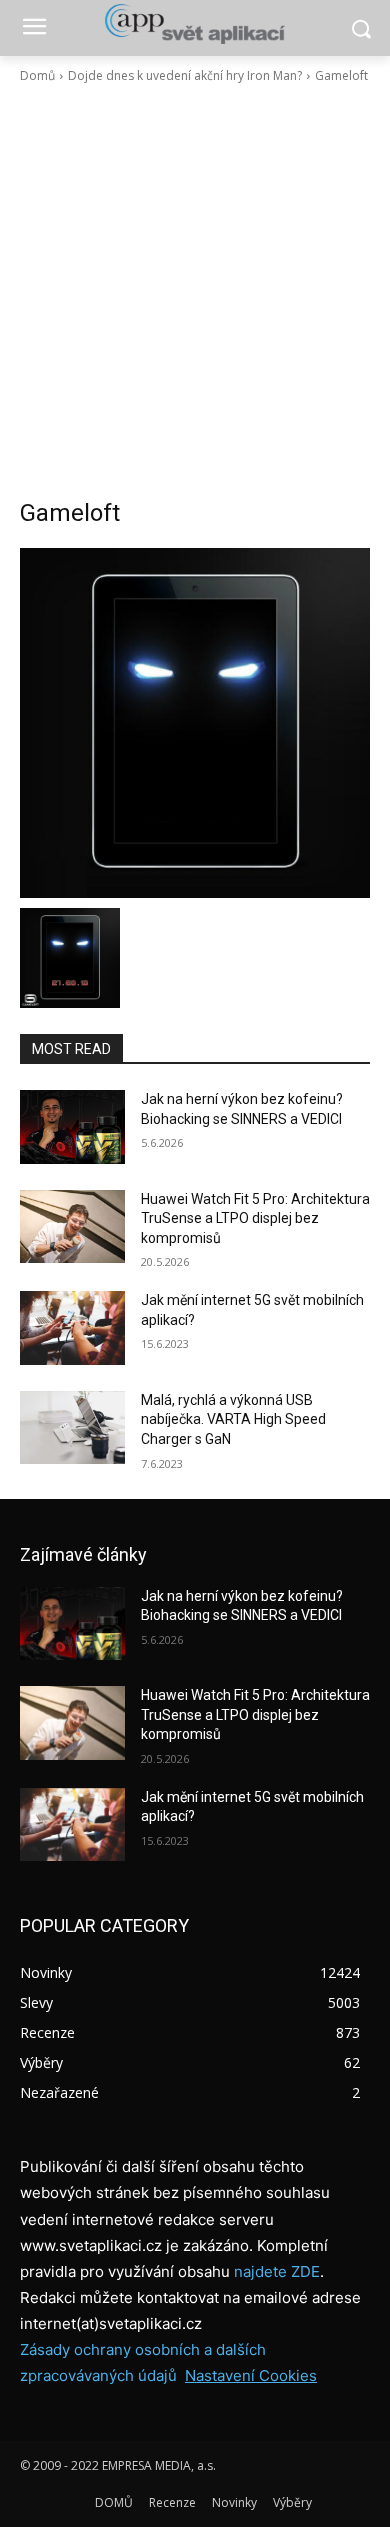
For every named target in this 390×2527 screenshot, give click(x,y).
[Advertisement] (195, 291)
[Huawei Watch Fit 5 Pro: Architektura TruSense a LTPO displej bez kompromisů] (72, 1227)
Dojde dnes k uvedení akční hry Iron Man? (185, 75)
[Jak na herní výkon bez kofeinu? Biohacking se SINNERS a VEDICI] (72, 1127)
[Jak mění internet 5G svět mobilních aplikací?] (72, 1328)
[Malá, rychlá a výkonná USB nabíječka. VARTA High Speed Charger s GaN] (72, 1428)
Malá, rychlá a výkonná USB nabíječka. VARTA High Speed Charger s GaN (233, 1419)
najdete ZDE (277, 2271)
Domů (37, 75)
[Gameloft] (195, 723)
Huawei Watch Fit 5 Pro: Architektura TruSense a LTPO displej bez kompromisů (255, 1218)
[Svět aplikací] (195, 24)
